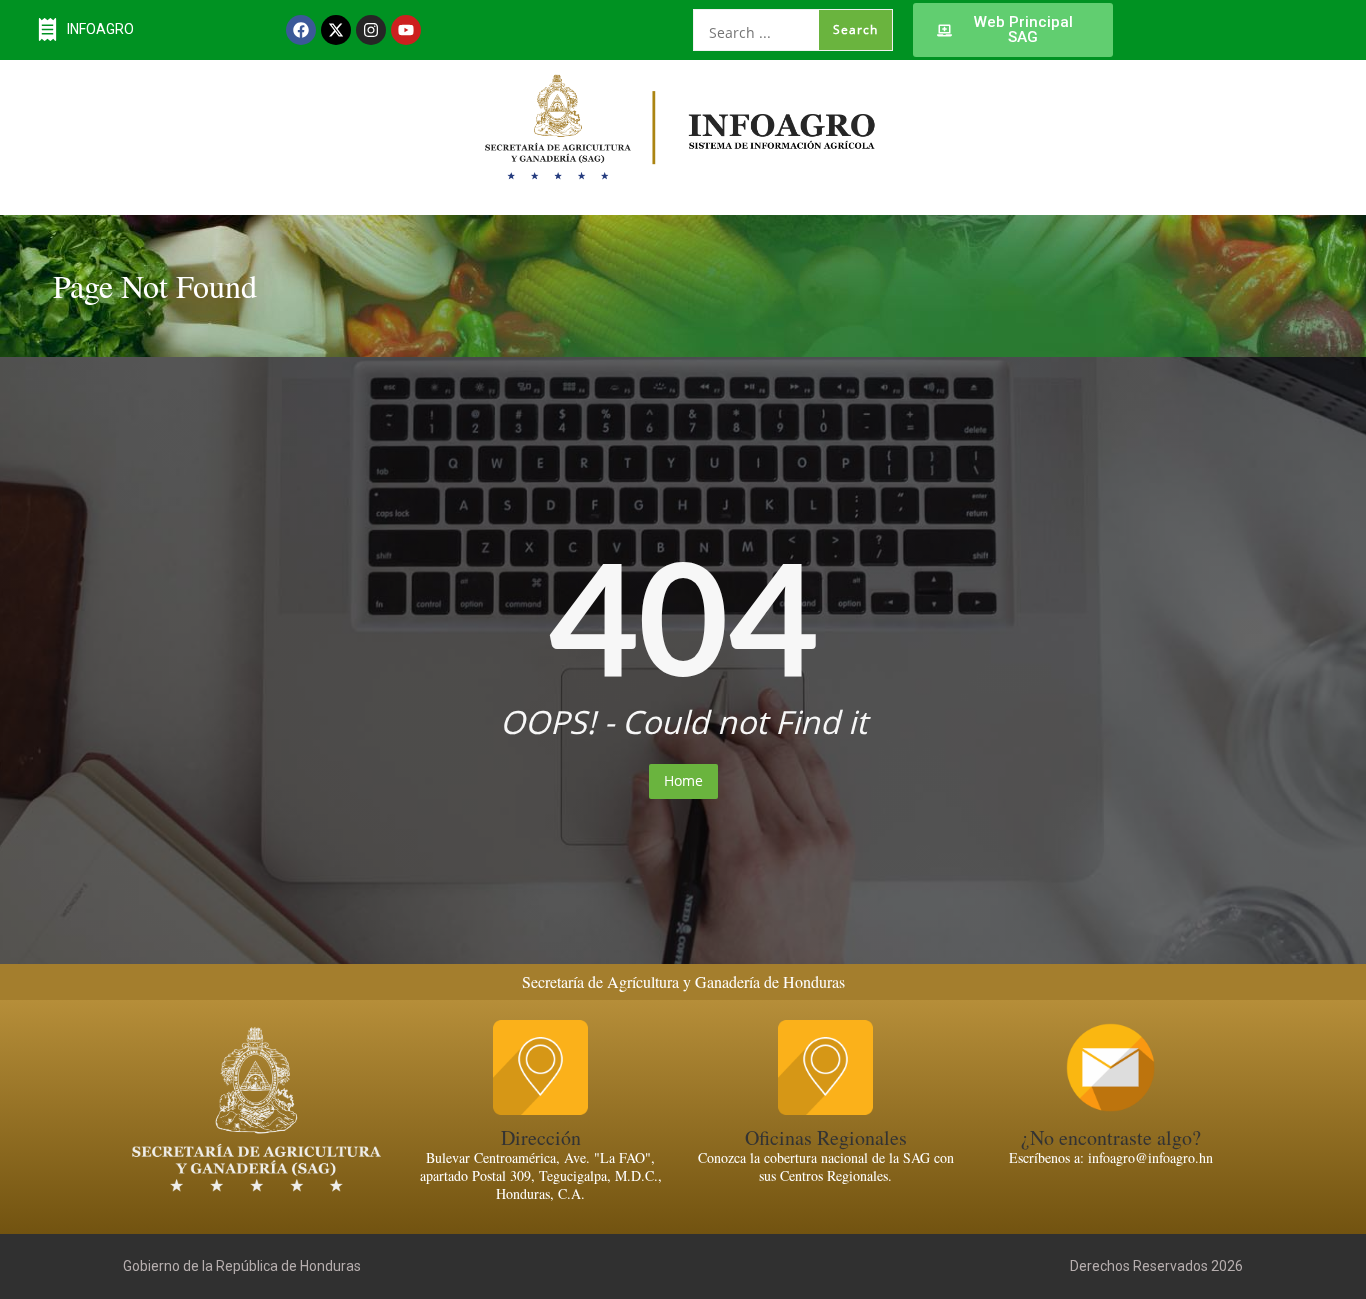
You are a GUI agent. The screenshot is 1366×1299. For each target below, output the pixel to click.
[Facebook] (301, 30)
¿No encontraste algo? (1111, 1137)
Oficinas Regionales (826, 1137)
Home (683, 780)
